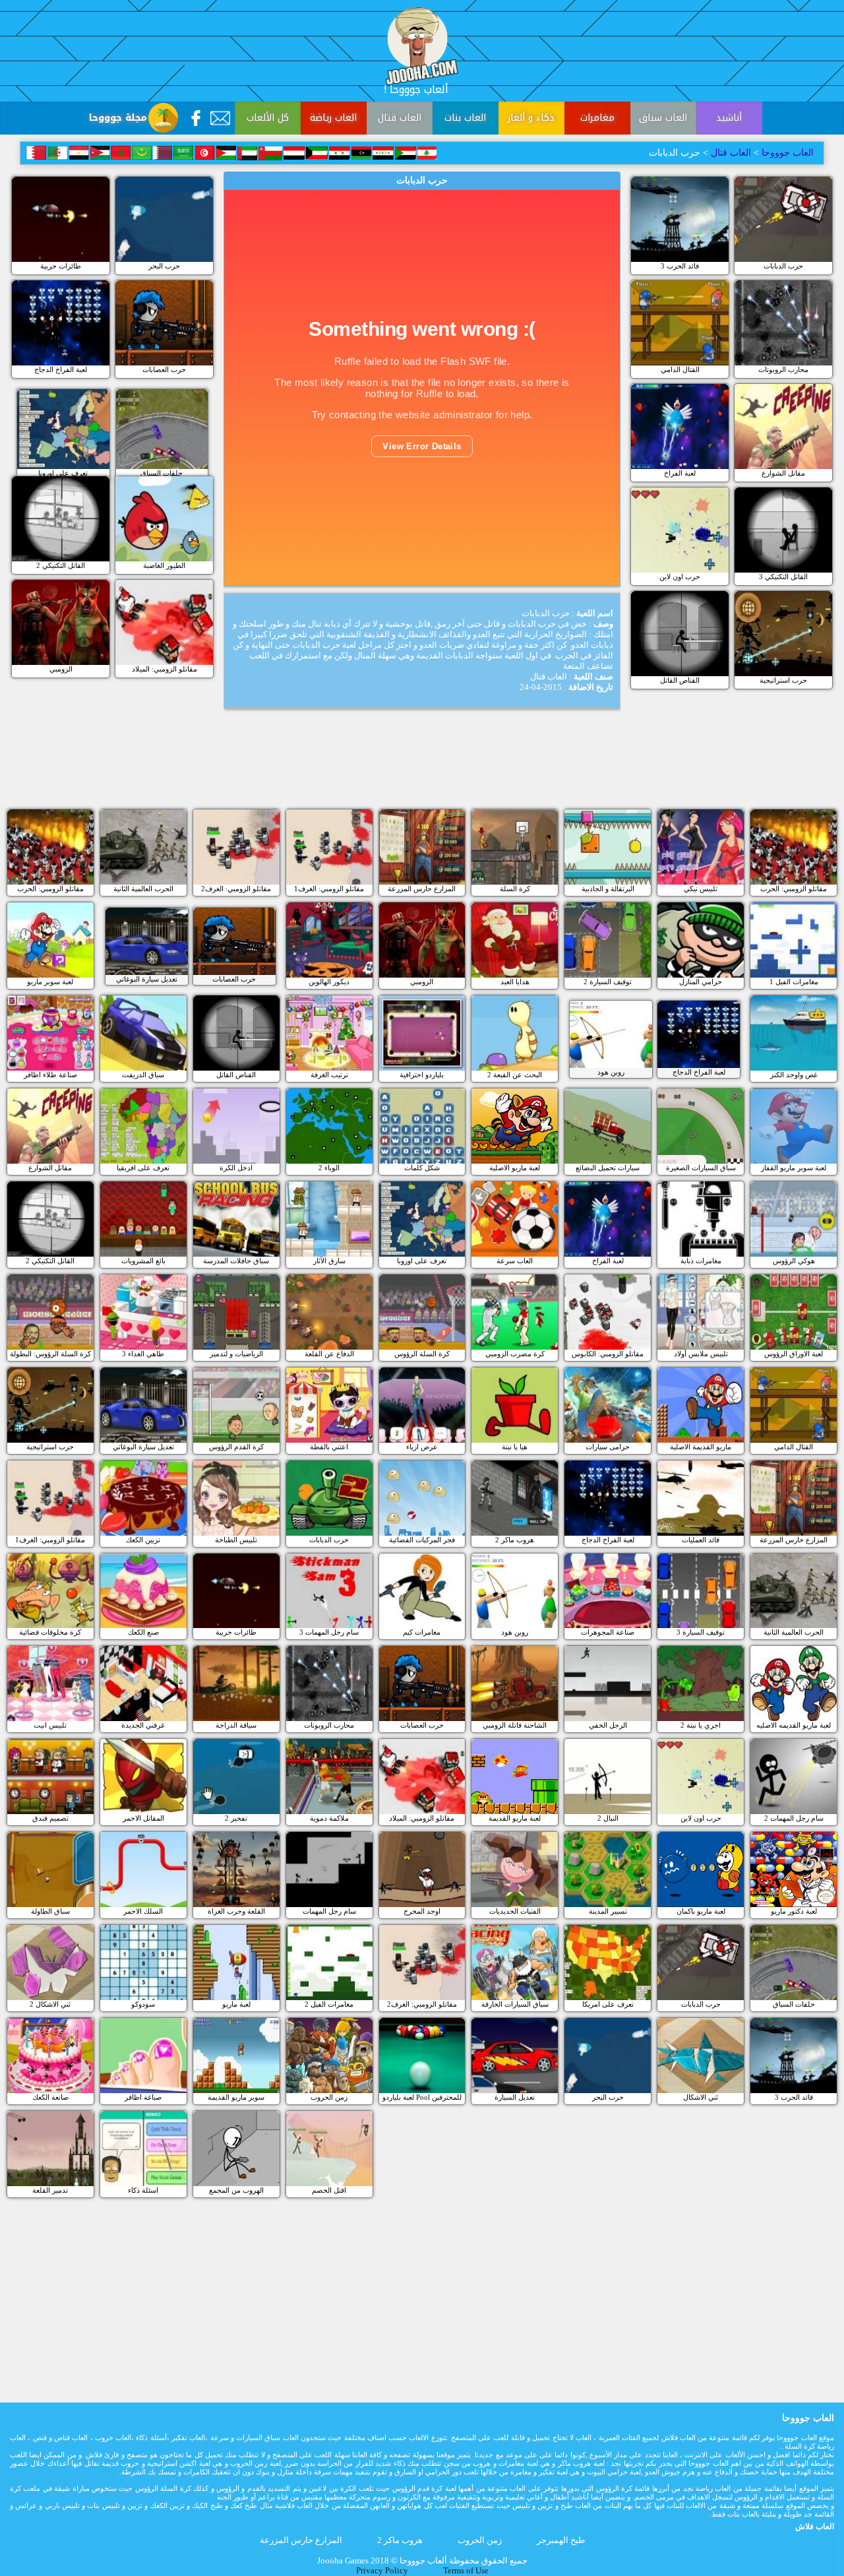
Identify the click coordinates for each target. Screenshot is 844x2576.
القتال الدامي (680, 369)
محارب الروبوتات (783, 369)
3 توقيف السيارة (701, 1632)
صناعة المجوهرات (608, 1632)
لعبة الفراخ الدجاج (61, 369)
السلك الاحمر (143, 1911)
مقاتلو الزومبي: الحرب (50, 889)
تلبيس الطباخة (236, 1540)
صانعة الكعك (50, 2097)
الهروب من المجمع (236, 2190)
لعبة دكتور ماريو (794, 1911)
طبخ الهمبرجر (561, 2540)
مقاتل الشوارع (783, 473)
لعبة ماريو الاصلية (515, 1168)
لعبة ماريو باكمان (701, 1911)
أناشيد (729, 118)
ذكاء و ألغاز (531, 118)
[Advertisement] (422, 770)
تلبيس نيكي (701, 889)
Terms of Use (466, 2571)
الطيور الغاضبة (164, 565)
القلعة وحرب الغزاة (236, 1911)
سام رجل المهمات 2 (794, 1818)
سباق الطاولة (50, 1911)
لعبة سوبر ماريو (50, 982)
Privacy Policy (382, 2571)
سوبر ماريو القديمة (236, 2097)
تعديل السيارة (515, 2097)
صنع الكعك (143, 1632)
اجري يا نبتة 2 (701, 1725)
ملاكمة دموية (329, 1818)
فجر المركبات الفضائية (422, 1540)
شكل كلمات (422, 1168)
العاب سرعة (515, 1261)
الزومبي (61, 669)
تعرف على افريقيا (143, 1168)
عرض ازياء (422, 1447)
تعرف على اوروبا (63, 473)
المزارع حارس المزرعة (422, 889)
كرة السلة (515, 889)
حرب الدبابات (783, 266)
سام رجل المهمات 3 (329, 1632)
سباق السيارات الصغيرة (701, 1168)
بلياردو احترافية (422, 1075)
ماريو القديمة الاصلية (701, 1447)
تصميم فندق (50, 1818)
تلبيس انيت (50, 1725)
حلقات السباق (162, 473)
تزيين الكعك (143, 1540)
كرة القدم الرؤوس (236, 1447)
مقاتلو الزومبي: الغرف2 (236, 889)
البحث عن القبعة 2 (515, 1075)
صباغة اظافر (143, 2097)
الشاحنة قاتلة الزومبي (515, 1725)
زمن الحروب (329, 2097)
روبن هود (611, 1072)
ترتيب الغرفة (329, 1075)
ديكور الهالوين (329, 982)
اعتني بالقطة (329, 1447)
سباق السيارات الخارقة (515, 2004)
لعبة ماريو (236, 2004)
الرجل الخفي (608, 1725)
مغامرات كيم (422, 1632)
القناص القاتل (680, 680)
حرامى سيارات (608, 1447)
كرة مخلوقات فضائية (50, 1632)
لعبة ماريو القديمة (515, 1818)
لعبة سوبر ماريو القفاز (794, 1168)
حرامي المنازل (701, 982)
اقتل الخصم (329, 2190)
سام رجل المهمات (329, 1911)
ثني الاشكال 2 (50, 2004)
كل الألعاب (268, 118)
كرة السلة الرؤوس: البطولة (50, 1354)
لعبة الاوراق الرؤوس (794, 1354)
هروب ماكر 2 (515, 1540)
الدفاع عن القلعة (329, 1354)
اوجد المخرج (422, 1911)
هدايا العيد (515, 982)
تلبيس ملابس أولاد (701, 1354)
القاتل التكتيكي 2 (61, 565)
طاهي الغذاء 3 (143, 1354)
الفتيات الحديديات (515, 1911)
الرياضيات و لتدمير (236, 1354)
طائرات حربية (61, 266)
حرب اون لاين (680, 577)
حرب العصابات (164, 369)
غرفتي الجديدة (143, 1725)
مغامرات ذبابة (701, 1261)
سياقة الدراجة (236, 1725)
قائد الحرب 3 (680, 266)
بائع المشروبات (143, 1261)
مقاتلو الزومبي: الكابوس (608, 1354)
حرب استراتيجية (783, 680)
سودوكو (143, 2004)
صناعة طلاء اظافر (50, 1075)
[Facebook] (196, 118)
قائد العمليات (701, 1540)
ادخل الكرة (236, 1168)
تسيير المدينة (608, 1911)
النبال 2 (608, 1818)
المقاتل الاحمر (143, 1818)
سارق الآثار (329, 1261)
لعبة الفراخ (680, 473)
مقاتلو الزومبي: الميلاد (165, 669)
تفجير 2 (236, 1818)
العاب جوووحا (786, 153)
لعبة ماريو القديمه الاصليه (794, 1725)
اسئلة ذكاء (143, 2190)
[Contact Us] (220, 118)
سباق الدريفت (143, 1075)
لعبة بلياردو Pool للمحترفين (422, 2097)
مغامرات (597, 118)
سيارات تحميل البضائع (608, 1168)
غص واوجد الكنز (794, 1075)
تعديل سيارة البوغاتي (147, 979)
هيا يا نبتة (515, 1447)
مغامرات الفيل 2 (329, 2004)
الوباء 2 (329, 1168)
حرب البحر (164, 266)
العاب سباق (663, 118)
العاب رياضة (333, 118)
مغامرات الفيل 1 (794, 982)
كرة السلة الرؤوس (422, 1354)
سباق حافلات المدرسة (236, 1261)
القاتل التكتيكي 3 (783, 577)
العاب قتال (400, 118)
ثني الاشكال (701, 2097)
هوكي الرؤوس (794, 1261)
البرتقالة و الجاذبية (608, 889)
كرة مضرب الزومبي (515, 1354)
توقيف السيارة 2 (608, 982)
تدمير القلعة (50, 2190)
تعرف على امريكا (608, 2004)
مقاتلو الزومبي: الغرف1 (329, 889)
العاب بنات (465, 118)
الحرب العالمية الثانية (143, 889)
